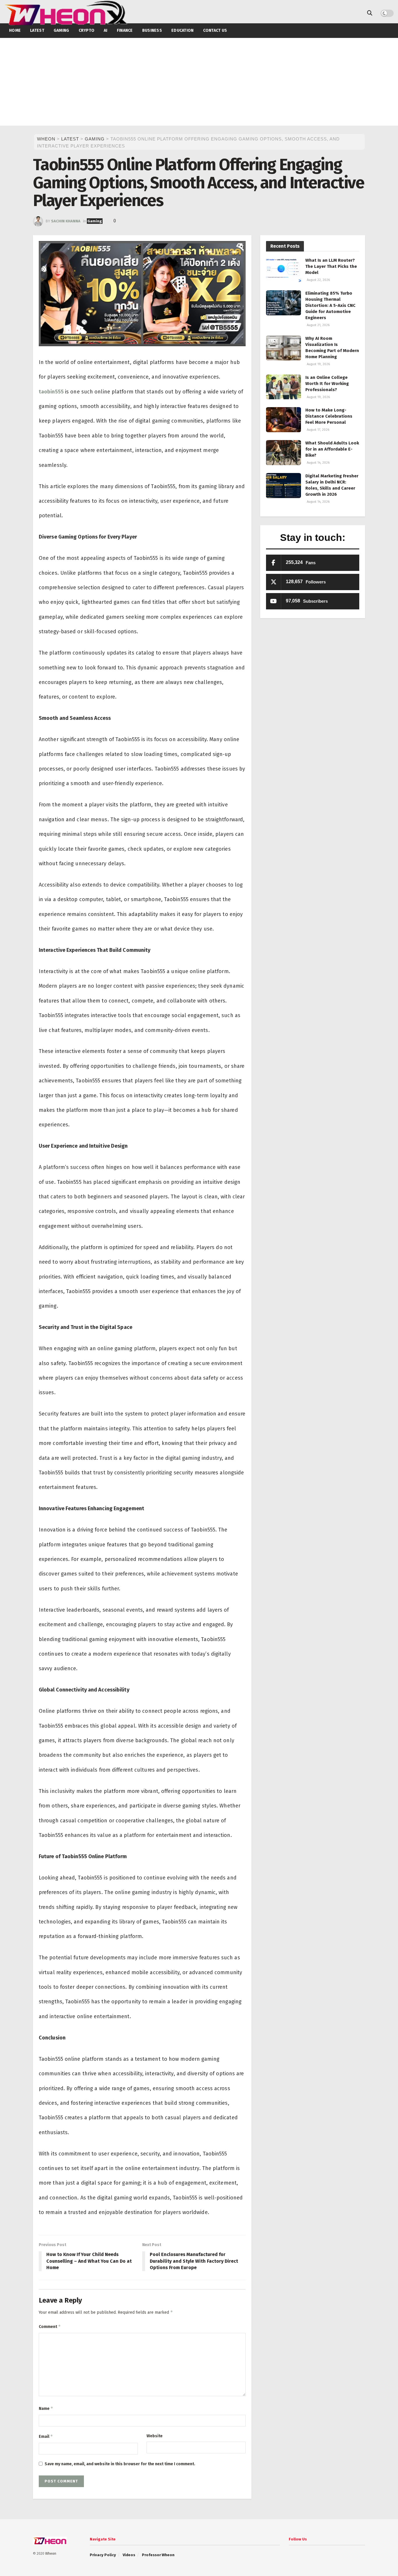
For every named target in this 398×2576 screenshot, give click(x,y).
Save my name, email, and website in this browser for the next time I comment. (120, 2464)
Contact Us (215, 30)
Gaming (95, 221)
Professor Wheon (158, 2555)
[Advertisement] (199, 82)
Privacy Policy (103, 2555)
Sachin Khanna (66, 221)
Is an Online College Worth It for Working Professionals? (327, 384)
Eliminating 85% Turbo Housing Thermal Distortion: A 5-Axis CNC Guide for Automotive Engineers (330, 305)
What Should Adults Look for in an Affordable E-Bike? (332, 449)
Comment (50, 2326)
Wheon (51, 2554)
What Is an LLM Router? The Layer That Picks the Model (331, 266)
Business (152, 30)
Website (155, 2436)
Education (183, 30)
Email (46, 2436)
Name (46, 2408)
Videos (129, 2555)
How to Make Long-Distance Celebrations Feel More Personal (329, 416)
